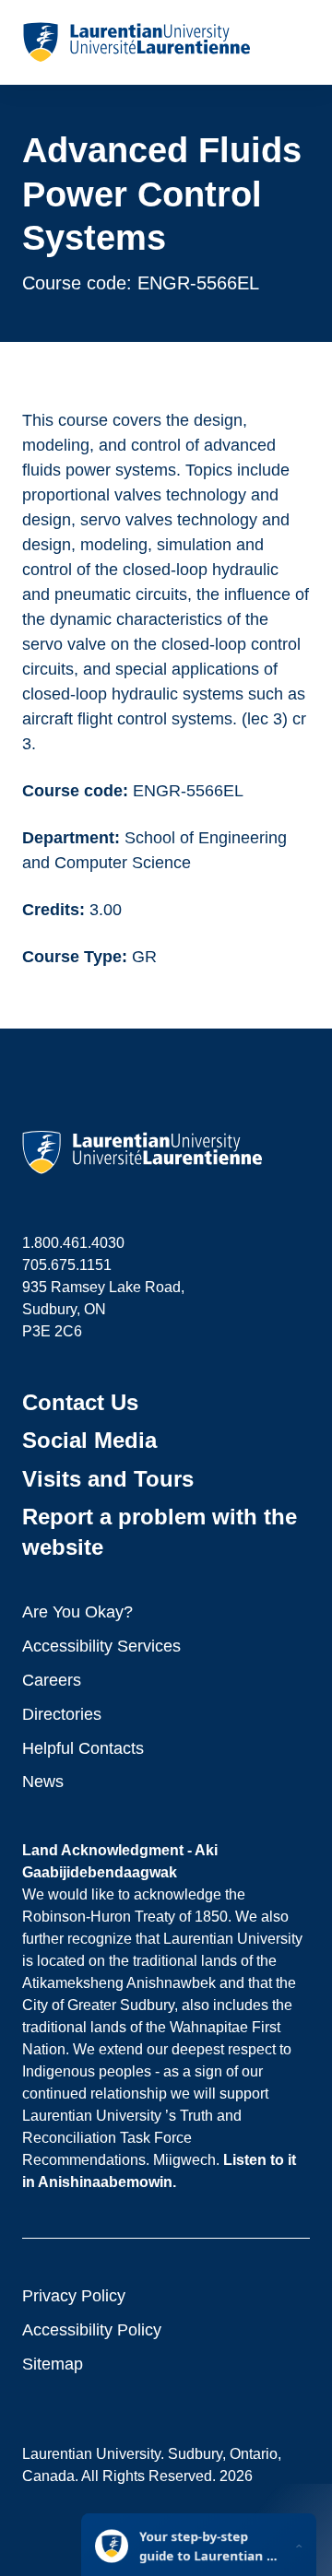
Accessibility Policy (92, 2330)
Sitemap (53, 2364)
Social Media (89, 1440)
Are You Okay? (77, 1612)
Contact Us (80, 1402)
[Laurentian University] (136, 42)
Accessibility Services (101, 1646)
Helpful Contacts (83, 1748)
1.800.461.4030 (73, 1243)
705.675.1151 (67, 1265)
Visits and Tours (108, 1479)
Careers (52, 1680)
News (43, 1782)
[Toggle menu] (295, 42)
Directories (62, 1714)
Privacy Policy (74, 2296)
